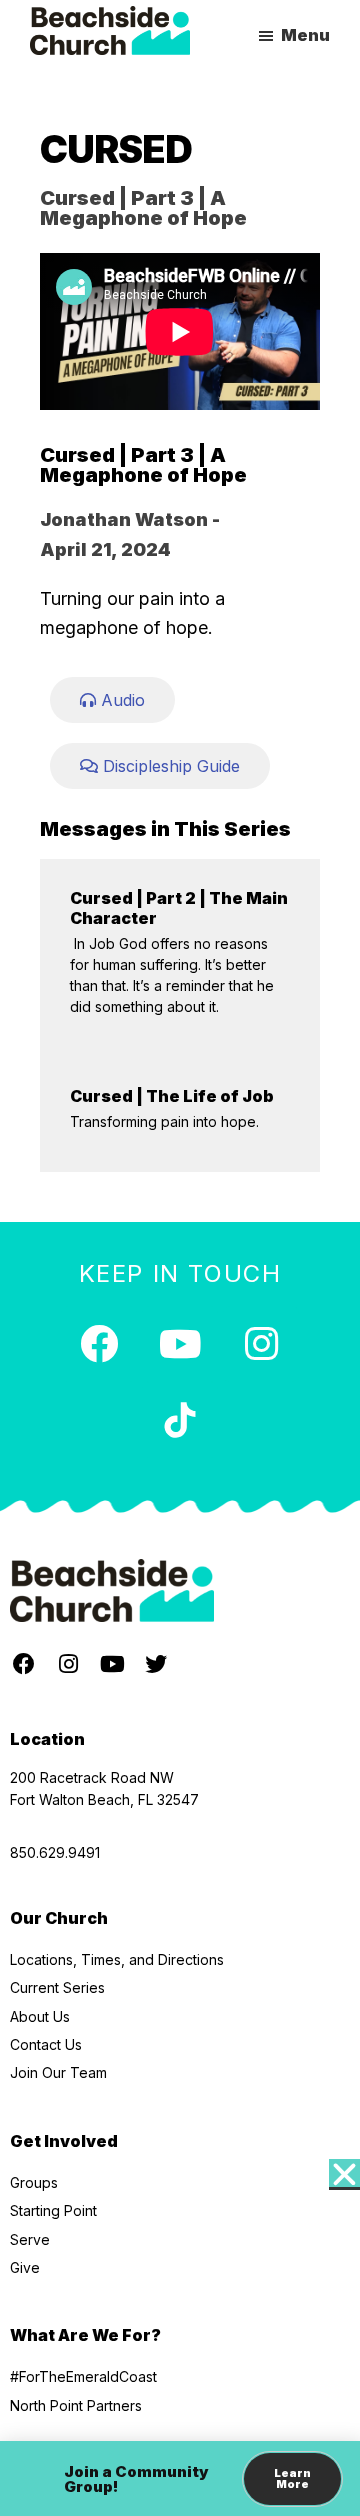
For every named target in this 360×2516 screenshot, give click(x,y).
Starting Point (53, 2210)
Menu (305, 35)
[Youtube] (180, 1344)
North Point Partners (76, 2405)
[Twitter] (156, 1664)
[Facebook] (99, 1344)
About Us (40, 2016)
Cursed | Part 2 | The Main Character (179, 907)
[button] (344, 2174)
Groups (34, 2182)
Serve (30, 2239)
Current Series (57, 1987)
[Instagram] (261, 1344)
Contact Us (46, 2044)
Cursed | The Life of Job (172, 1096)
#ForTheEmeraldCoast (83, 2376)
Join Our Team (58, 2072)
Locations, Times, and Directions (117, 1959)
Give (25, 2267)
